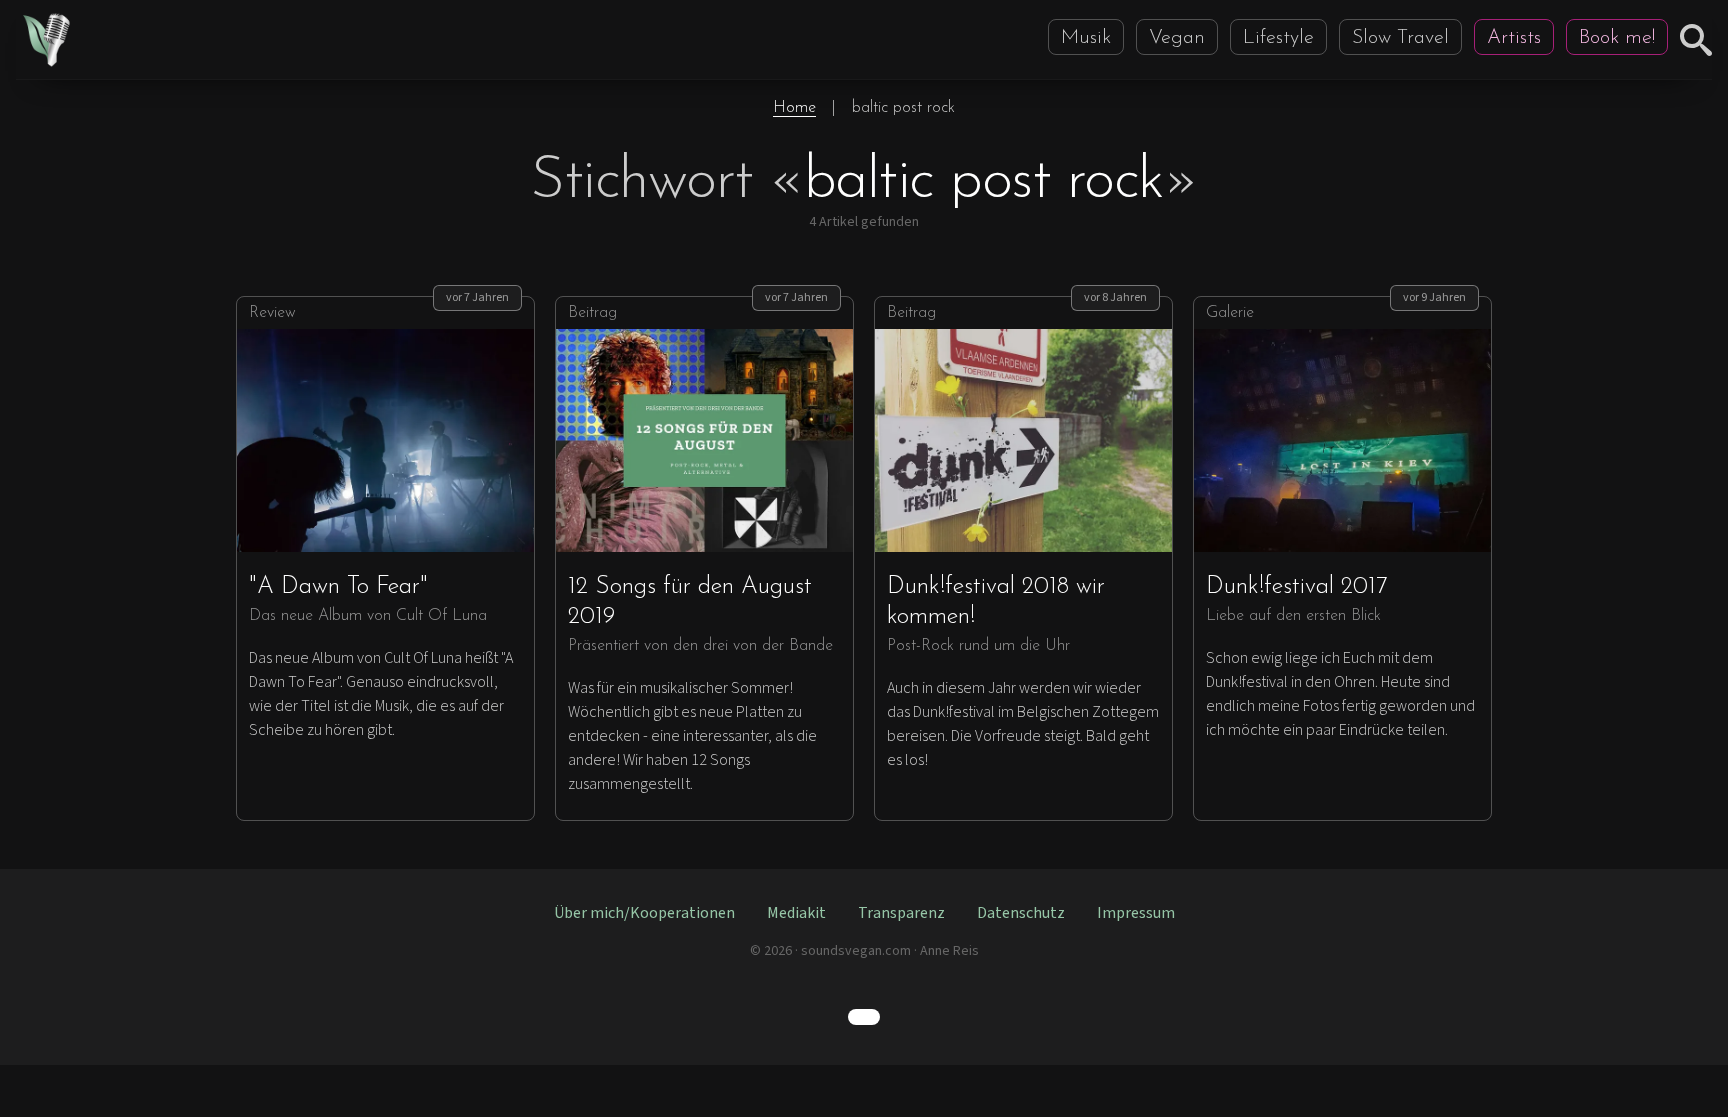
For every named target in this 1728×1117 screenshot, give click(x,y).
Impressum (1136, 913)
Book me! (1617, 38)
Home (794, 108)
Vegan (1177, 38)
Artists (1514, 38)
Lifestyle (1278, 38)
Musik (1086, 38)
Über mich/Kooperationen (644, 913)
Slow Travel (1400, 38)
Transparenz (901, 913)
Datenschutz (1021, 913)
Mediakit (796, 913)
